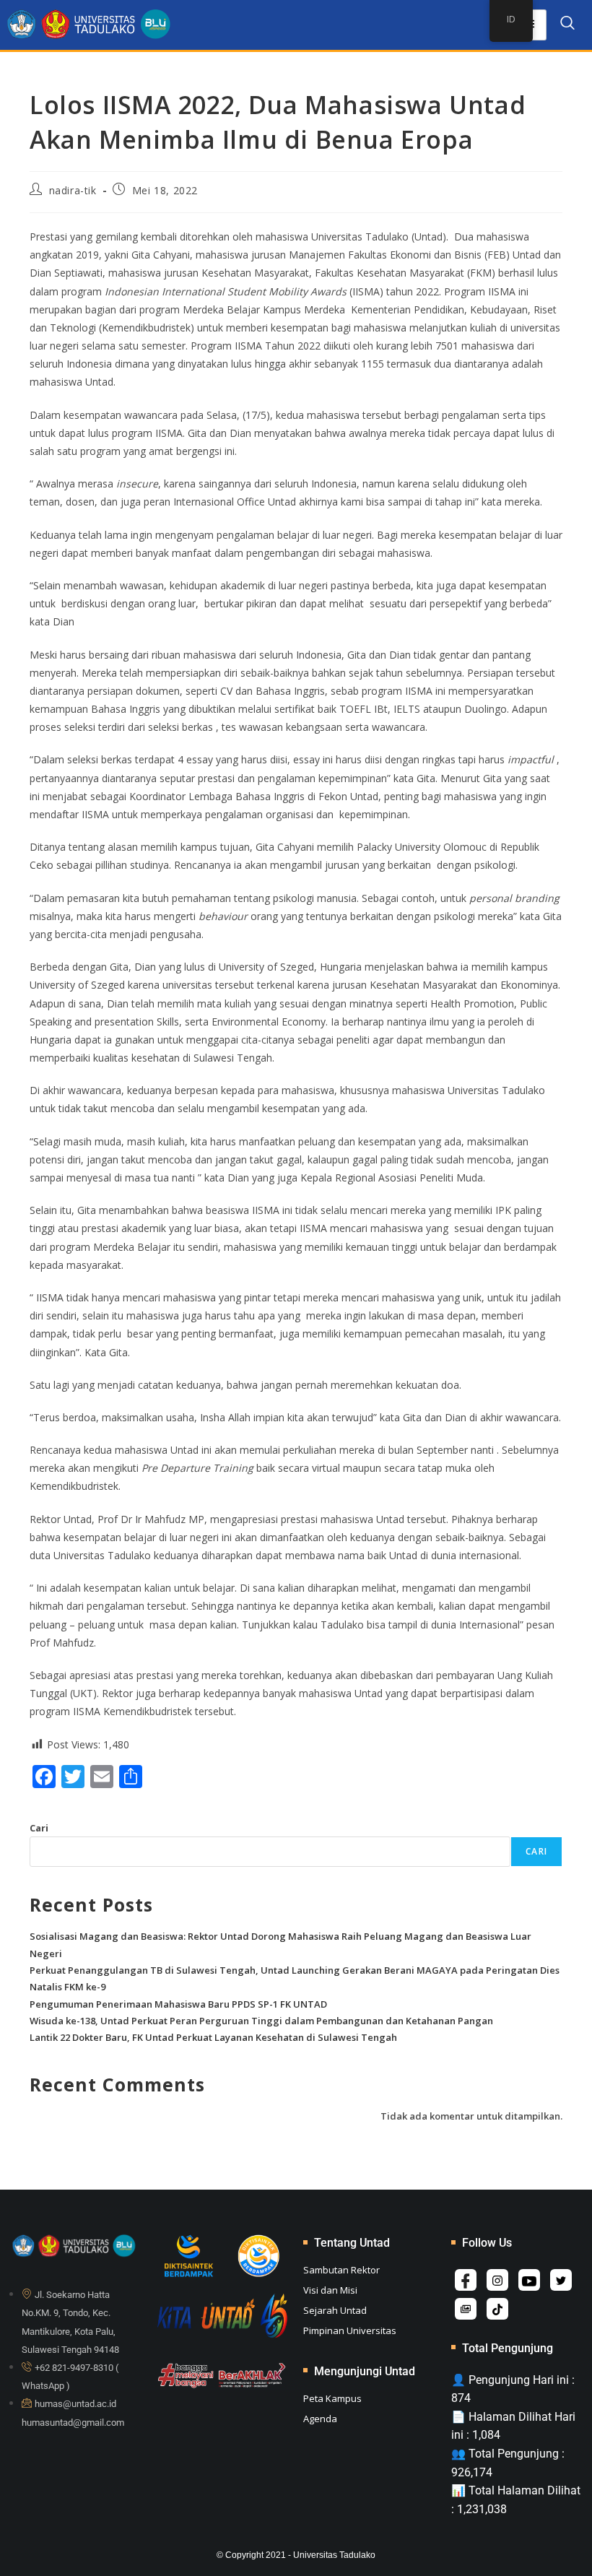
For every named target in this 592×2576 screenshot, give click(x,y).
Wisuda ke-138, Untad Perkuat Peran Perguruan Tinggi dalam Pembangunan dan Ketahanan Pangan (261, 2021)
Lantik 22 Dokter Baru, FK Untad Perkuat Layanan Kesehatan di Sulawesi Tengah (213, 2037)
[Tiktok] (497, 2309)
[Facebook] (466, 2280)
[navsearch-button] (567, 25)
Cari (39, 1828)
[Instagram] (497, 2280)
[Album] (466, 2309)
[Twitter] (561, 2280)
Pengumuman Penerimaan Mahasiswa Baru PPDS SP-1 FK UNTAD (178, 2004)
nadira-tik (73, 190)
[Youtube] (529, 2280)
